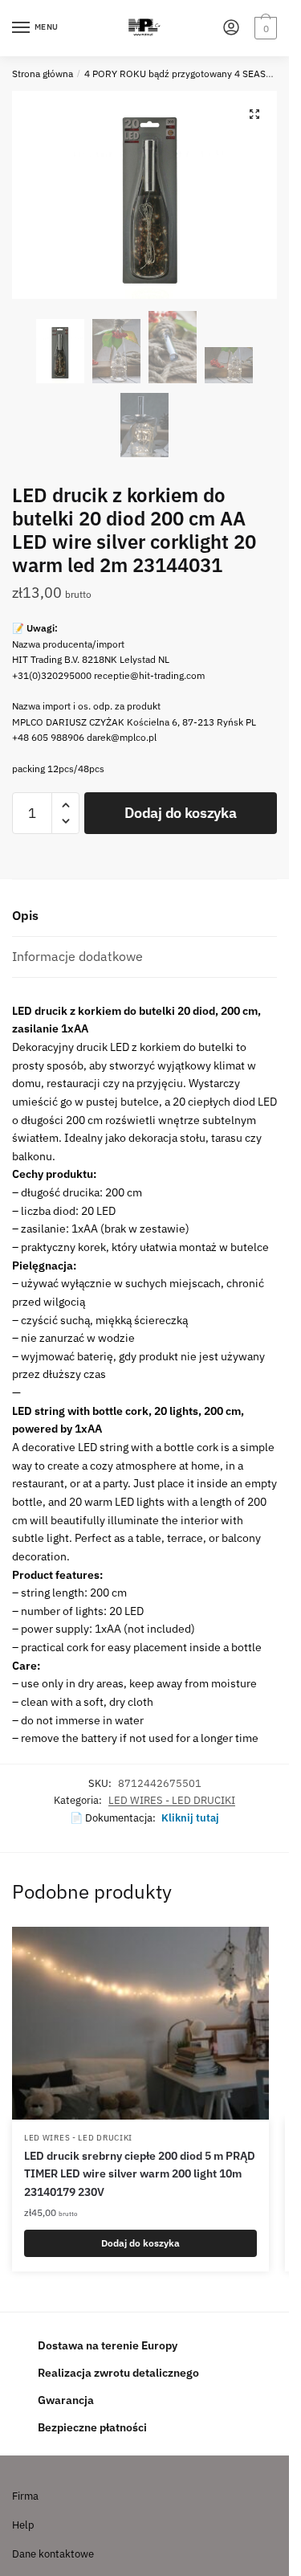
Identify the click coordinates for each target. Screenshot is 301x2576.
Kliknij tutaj (190, 1818)
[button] (254, 114)
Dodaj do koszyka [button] (140, 2243)
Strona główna (43, 74)
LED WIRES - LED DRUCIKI (172, 1800)
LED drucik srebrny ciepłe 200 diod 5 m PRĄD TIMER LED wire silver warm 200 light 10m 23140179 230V (140, 2174)
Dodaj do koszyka (180, 813)
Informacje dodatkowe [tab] (77, 956)
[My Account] (231, 29)
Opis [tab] (25, 915)
